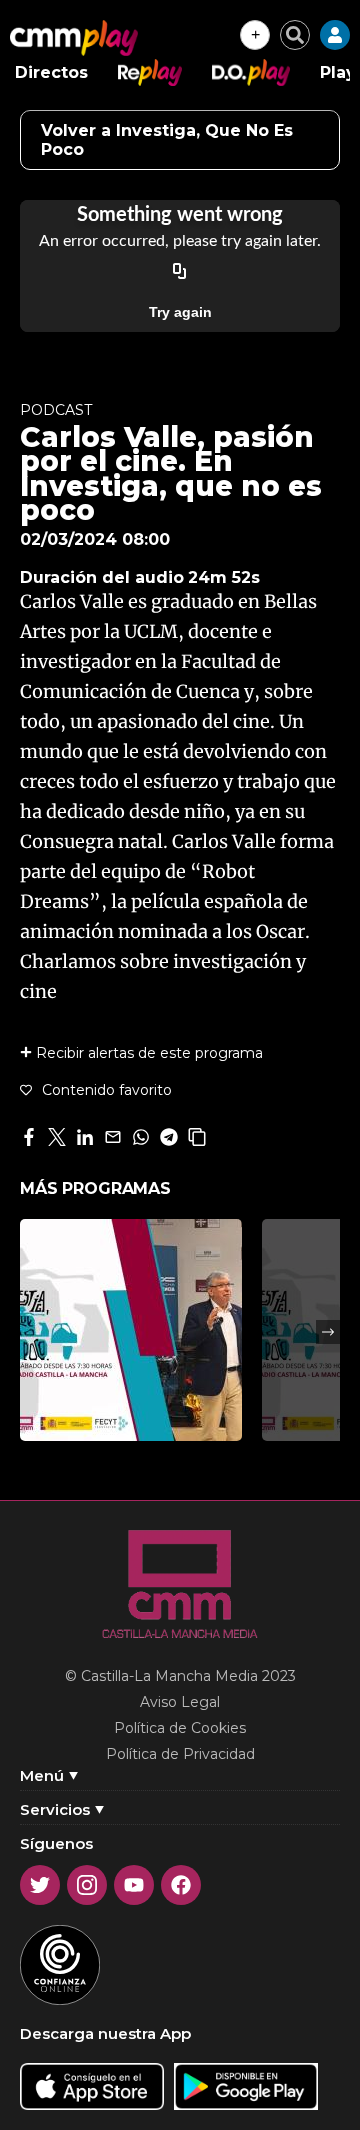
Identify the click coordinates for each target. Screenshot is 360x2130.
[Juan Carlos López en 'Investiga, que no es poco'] (131, 1330)
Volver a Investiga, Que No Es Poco (167, 140)
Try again (180, 312)
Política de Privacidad (180, 1754)
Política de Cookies (180, 1728)
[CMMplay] (74, 38)
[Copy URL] (180, 272)
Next (328, 1332)
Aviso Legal (180, 1702)
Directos (51, 72)
